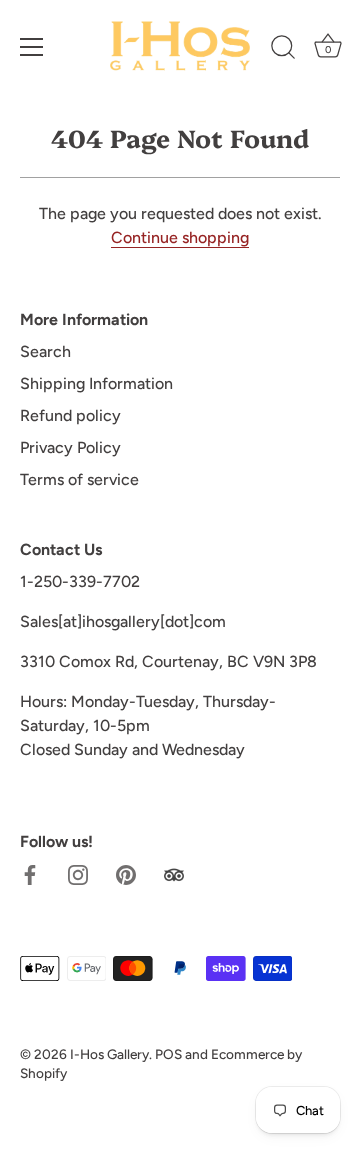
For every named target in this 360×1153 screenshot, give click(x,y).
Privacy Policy (70, 447)
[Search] (283, 50)
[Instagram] (78, 873)
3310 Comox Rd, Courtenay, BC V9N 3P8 (168, 661)
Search (45, 351)
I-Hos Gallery (109, 1054)
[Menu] (32, 47)
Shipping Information (96, 383)
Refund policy (70, 415)
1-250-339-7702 (80, 581)
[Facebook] (30, 873)
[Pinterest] (126, 873)
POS (168, 1054)
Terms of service (79, 479)
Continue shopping (180, 237)
